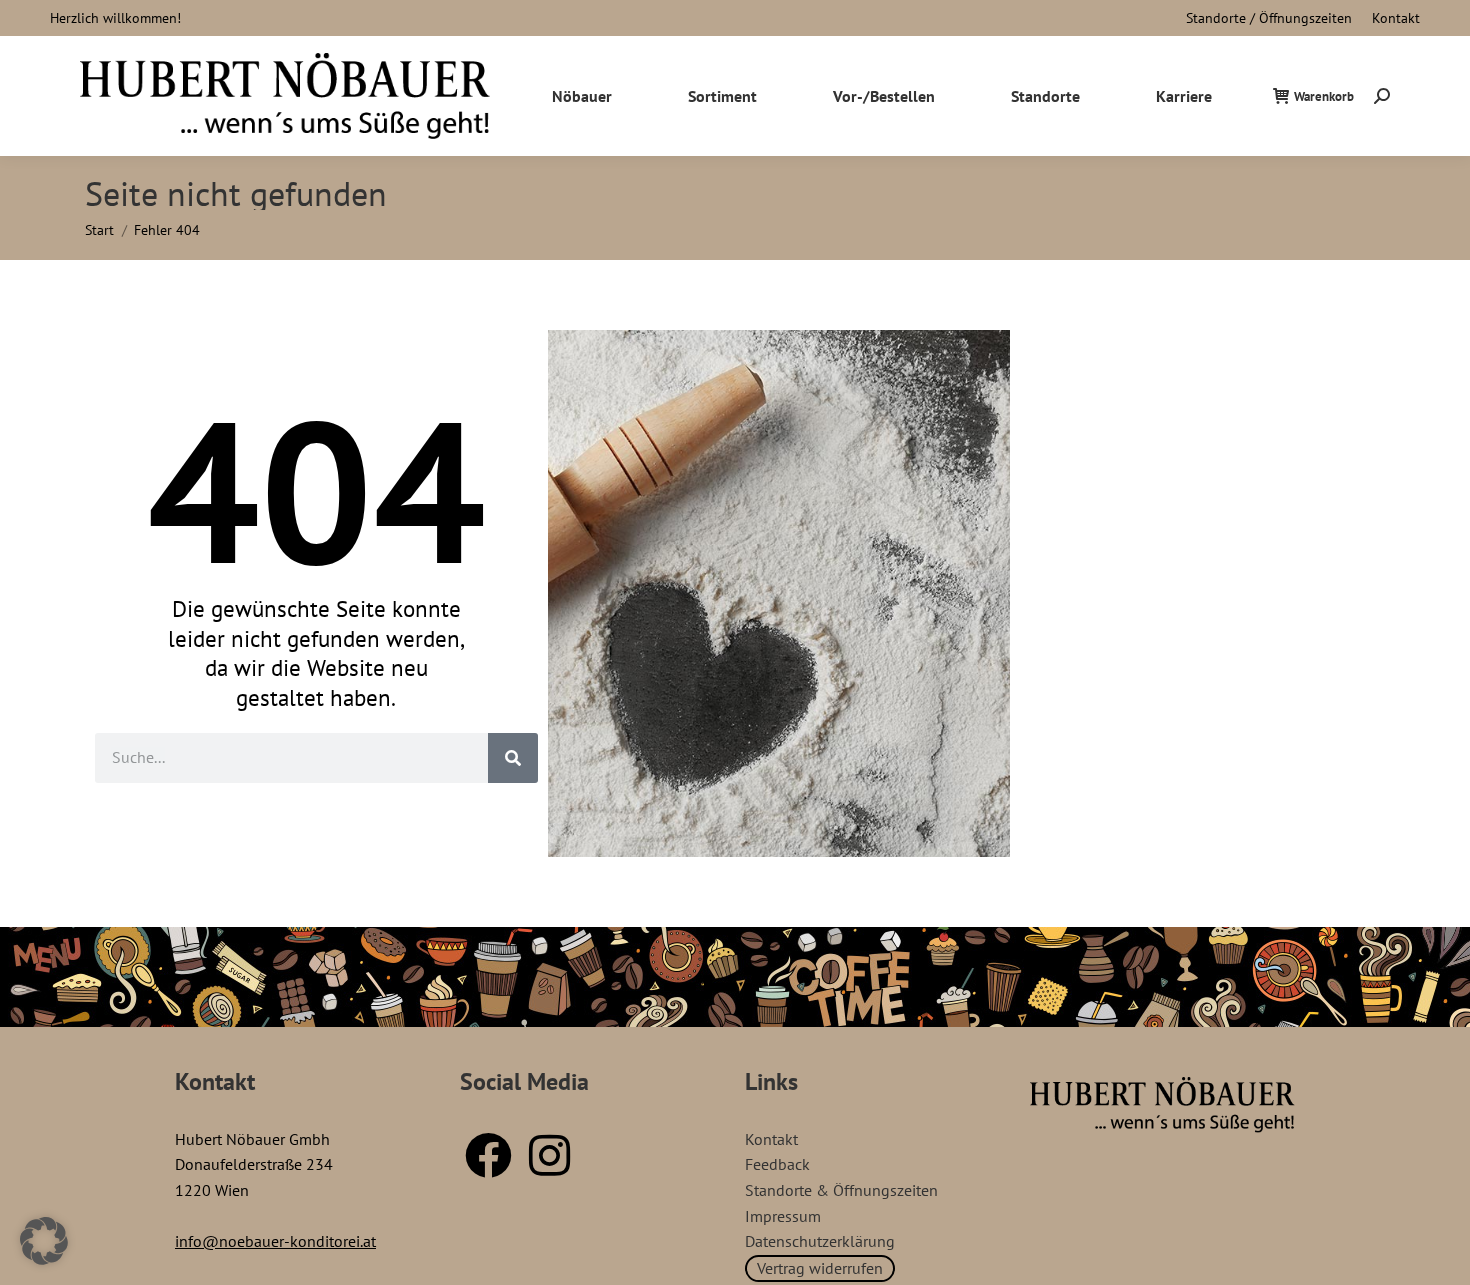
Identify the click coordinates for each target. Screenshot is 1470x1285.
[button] (44, 1241)
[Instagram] (549, 1155)
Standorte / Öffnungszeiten (1269, 18)
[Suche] (513, 758)
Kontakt (1396, 18)
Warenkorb (1324, 96)
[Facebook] (488, 1155)
